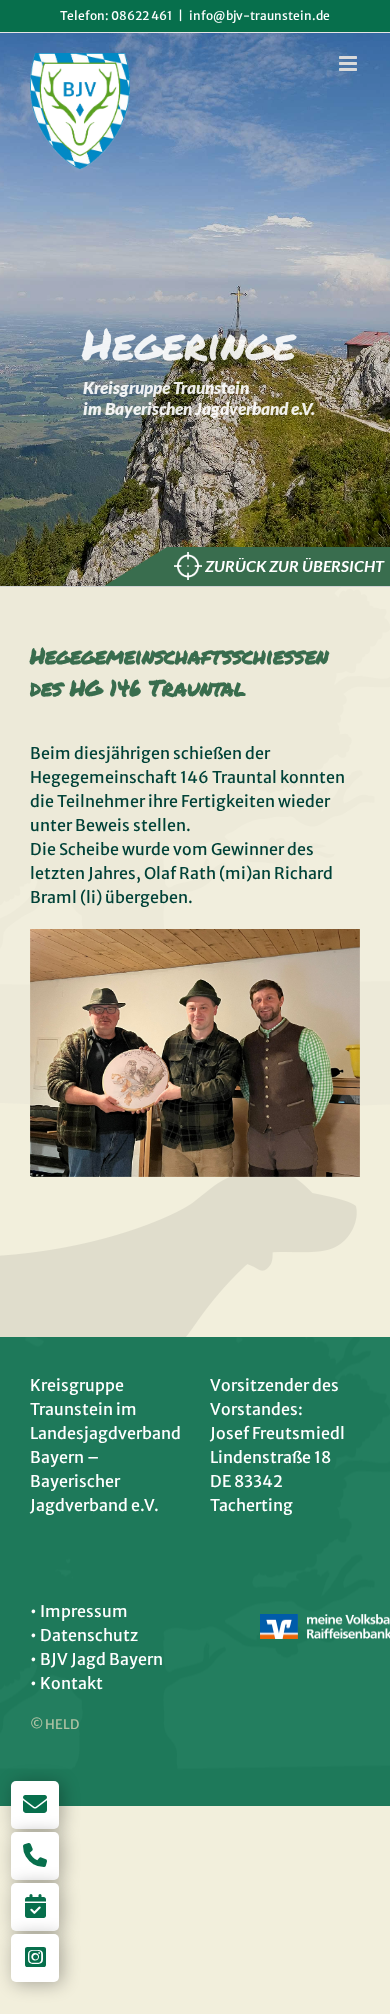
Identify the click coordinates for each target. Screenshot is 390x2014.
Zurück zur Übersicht (294, 566)
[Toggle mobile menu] (349, 63)
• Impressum (79, 1611)
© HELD (54, 1724)
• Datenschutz (84, 1635)
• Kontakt (66, 1683)
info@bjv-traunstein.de (259, 15)
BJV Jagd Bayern (101, 1659)
